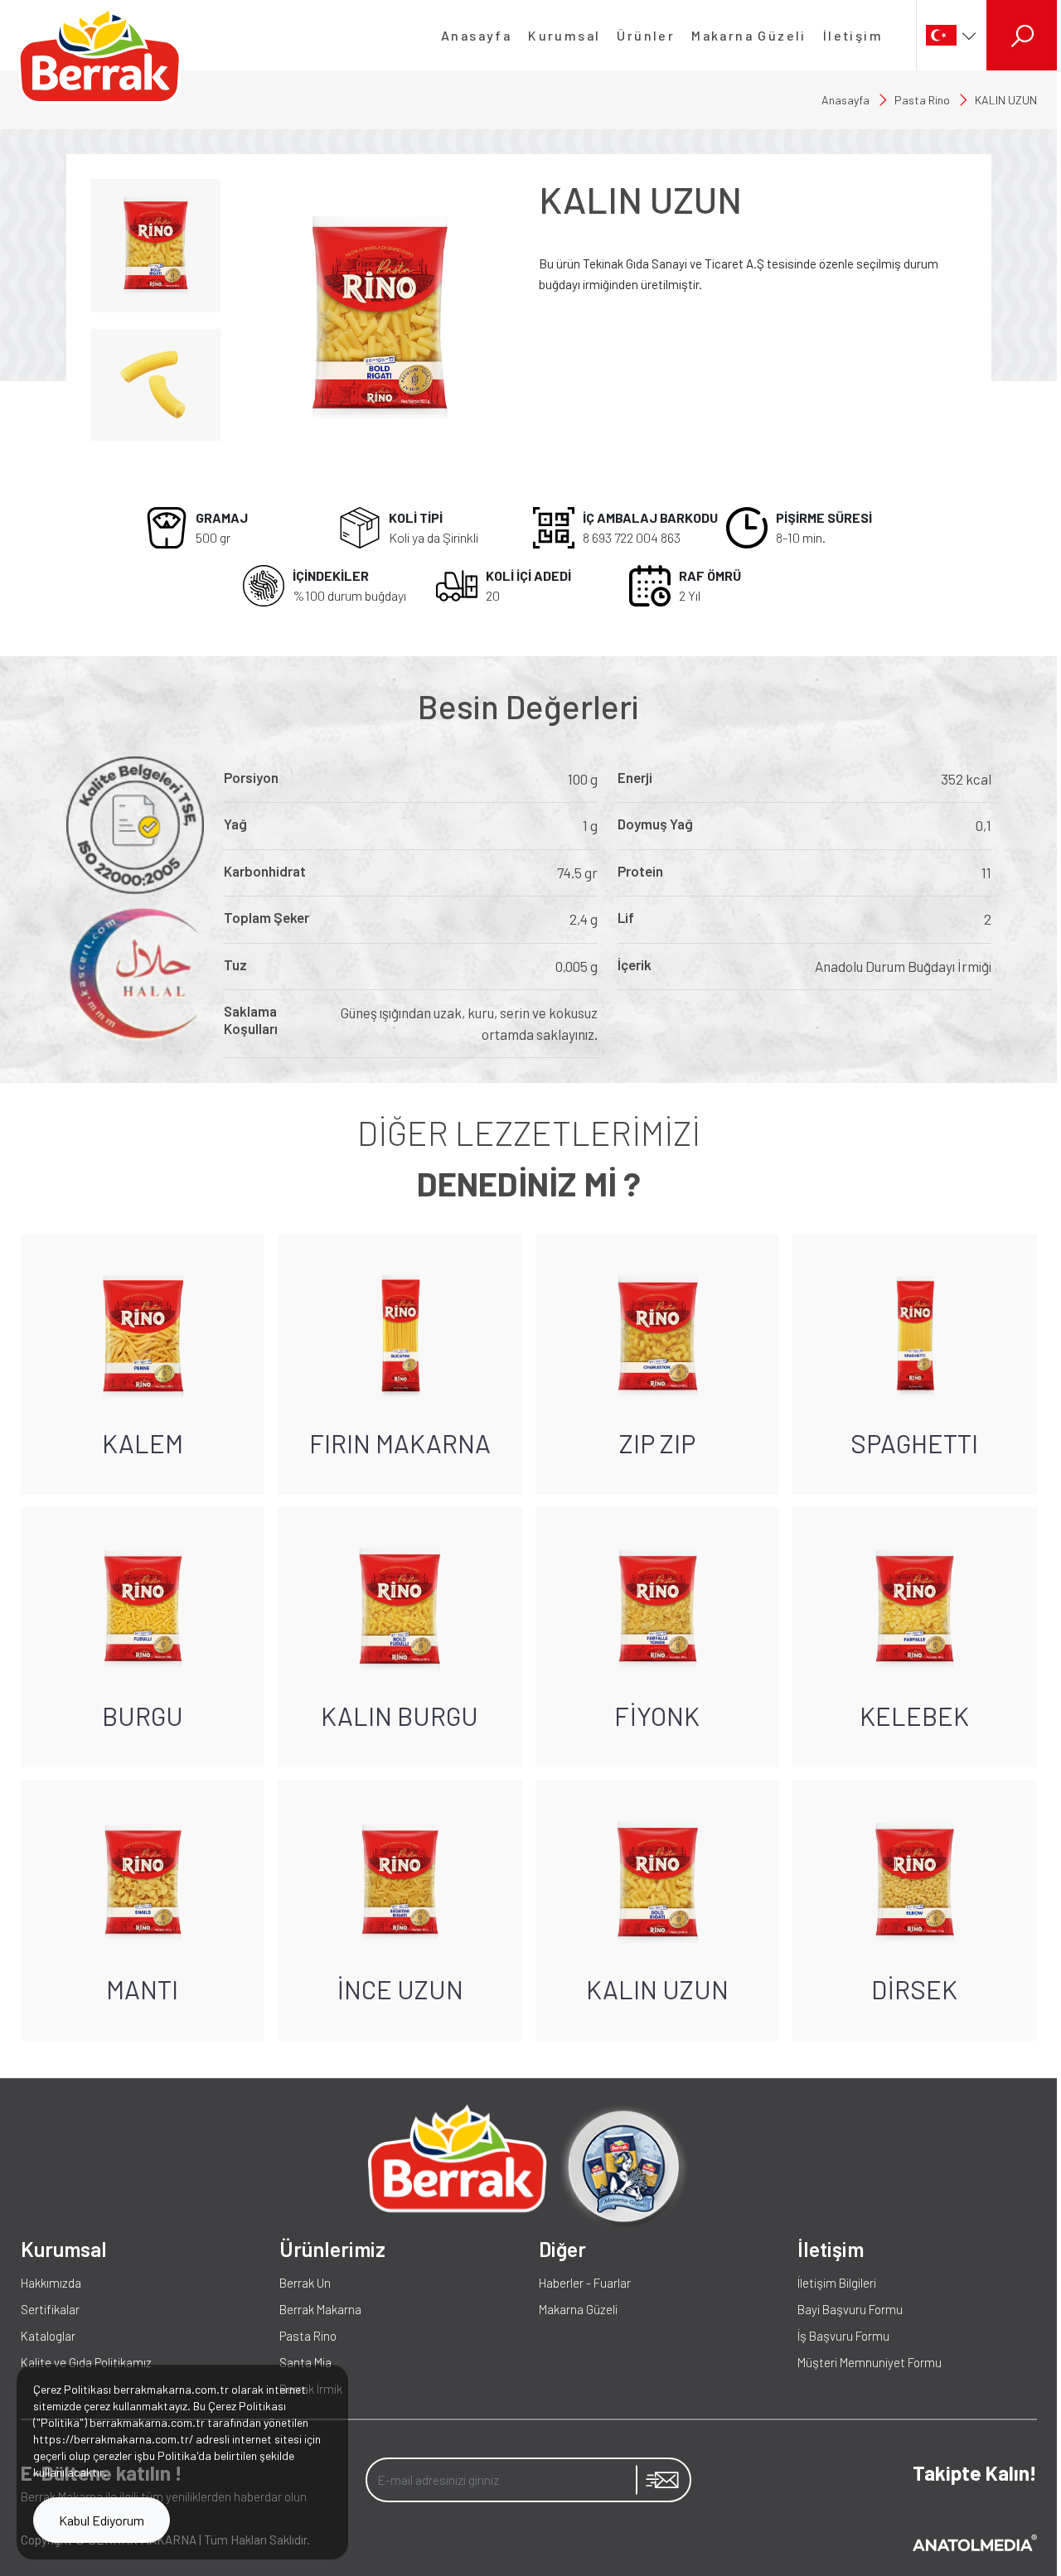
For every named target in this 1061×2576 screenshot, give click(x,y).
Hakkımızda (51, 2283)
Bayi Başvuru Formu (850, 2309)
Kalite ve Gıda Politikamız (86, 2362)
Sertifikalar (50, 2309)
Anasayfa (476, 35)
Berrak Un (305, 2283)
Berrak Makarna (320, 2309)
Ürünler (646, 35)
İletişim (853, 35)
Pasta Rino (922, 100)
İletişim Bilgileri (837, 2283)
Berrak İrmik (311, 2389)
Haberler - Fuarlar (585, 2283)
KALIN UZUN (1006, 100)
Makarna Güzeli (749, 35)
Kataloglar (48, 2336)
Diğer (562, 2249)
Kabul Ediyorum (102, 2520)
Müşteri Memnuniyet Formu (870, 2362)
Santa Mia (305, 2362)
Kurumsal (564, 35)
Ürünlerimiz (332, 2249)
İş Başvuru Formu (843, 2336)
